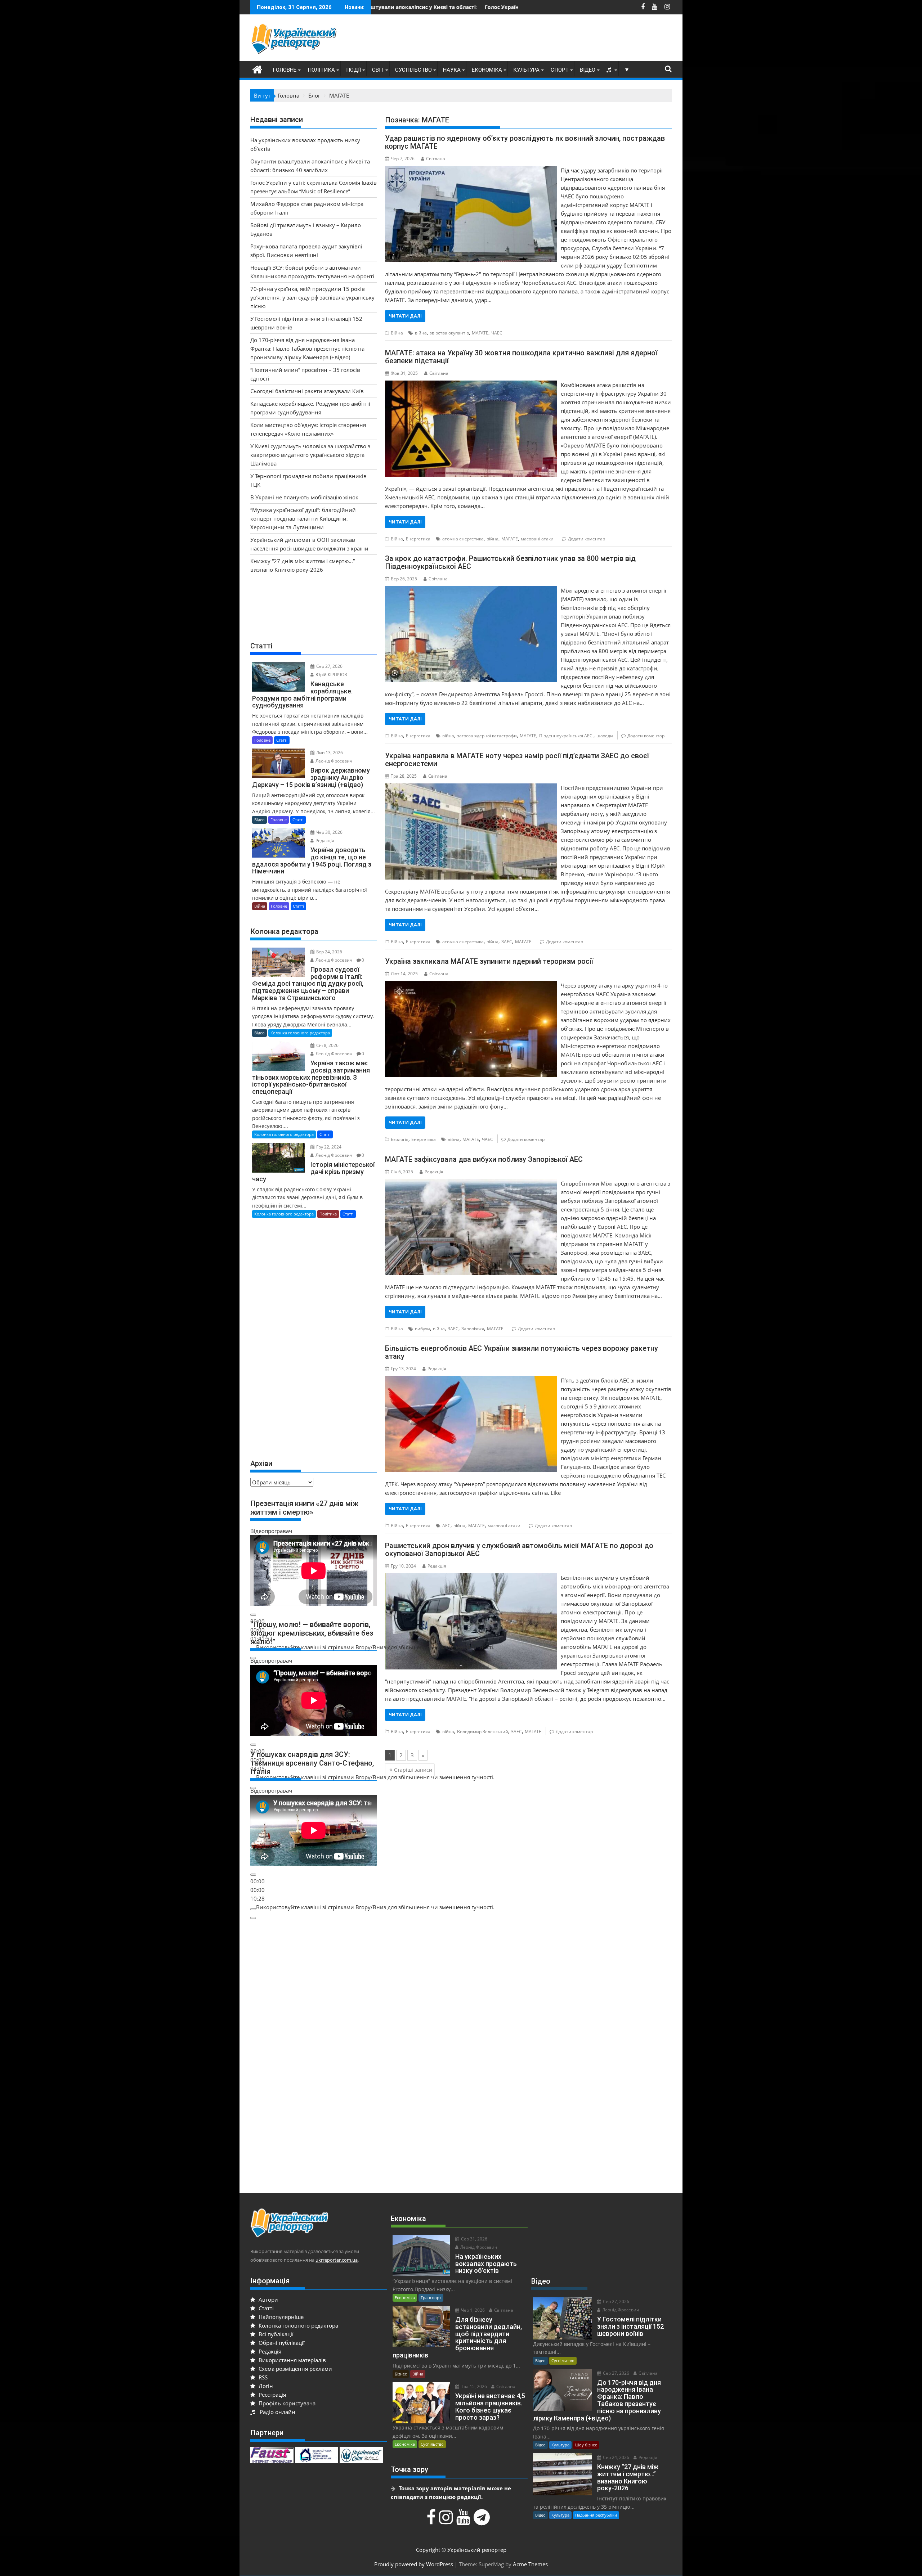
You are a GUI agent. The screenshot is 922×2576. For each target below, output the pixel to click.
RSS (262, 2377)
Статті (282, 740)
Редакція (434, 1172)
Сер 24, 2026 (616, 2457)
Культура (526, 70)
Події (353, 70)
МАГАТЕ (480, 333)
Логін (265, 2386)
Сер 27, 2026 (329, 666)
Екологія (400, 1139)
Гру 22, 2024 (328, 1147)
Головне (285, 70)
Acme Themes (530, 2564)
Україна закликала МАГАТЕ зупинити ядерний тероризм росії (489, 961)
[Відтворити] (253, 1615)
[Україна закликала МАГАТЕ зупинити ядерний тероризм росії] (471, 985)
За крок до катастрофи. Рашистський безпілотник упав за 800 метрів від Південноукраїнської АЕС (510, 562)
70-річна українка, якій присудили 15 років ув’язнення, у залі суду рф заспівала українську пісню (312, 297)
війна (421, 333)
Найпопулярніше (280, 2317)
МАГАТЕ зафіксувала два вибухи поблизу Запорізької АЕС (484, 1159)
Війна (397, 333)
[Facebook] (432, 2521)
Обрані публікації (281, 2343)
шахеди (605, 736)
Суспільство (413, 70)
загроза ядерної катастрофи (487, 736)
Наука (452, 70)
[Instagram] (447, 2521)
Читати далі (405, 316)
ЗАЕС (507, 942)
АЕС (446, 1526)
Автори (268, 2299)
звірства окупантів (449, 333)
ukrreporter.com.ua (337, 2260)
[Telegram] (483, 2521)
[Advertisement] (541, 40)
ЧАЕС (497, 333)
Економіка (487, 70)
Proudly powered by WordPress (414, 2564)
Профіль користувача (286, 2403)
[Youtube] (464, 2521)
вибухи (422, 1329)
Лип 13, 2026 (329, 753)
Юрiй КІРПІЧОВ (331, 675)
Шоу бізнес (586, 2445)
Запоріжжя (473, 1329)
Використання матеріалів (292, 2360)
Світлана (436, 159)
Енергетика (418, 539)
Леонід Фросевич (333, 761)
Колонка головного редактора (300, 1033)
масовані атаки (537, 539)
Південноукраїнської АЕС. (566, 736)
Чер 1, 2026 (472, 2310)
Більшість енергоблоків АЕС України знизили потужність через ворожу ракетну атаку (522, 1352)
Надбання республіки (596, 2515)
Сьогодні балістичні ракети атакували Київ (307, 391)
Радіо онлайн (276, 2412)
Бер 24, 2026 (329, 952)
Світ (378, 70)
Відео (588, 70)
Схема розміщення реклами (295, 2369)
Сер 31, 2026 (474, 2239)
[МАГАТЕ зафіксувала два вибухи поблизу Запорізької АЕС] (471, 1183)
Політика (321, 70)
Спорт (560, 70)
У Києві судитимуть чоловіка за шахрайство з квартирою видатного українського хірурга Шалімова (310, 455)
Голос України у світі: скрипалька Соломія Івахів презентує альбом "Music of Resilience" (415, 7)
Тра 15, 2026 (473, 2386)
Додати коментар (587, 539)
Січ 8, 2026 (327, 1045)
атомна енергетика (463, 539)
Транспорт (431, 2298)
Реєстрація (272, 2395)
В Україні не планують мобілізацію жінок (304, 497)
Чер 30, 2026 (329, 832)
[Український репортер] (257, 69)
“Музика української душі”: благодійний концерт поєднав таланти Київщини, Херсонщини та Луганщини (303, 518)
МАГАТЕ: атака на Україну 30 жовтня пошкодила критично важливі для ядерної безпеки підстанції (521, 357)
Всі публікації (275, 2334)
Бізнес (401, 2374)
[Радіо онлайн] (610, 70)
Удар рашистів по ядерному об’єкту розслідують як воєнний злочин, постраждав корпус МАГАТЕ (525, 142)
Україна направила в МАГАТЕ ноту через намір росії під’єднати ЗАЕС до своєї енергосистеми (517, 760)
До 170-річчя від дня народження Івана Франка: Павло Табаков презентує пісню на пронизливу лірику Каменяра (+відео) (307, 349)
